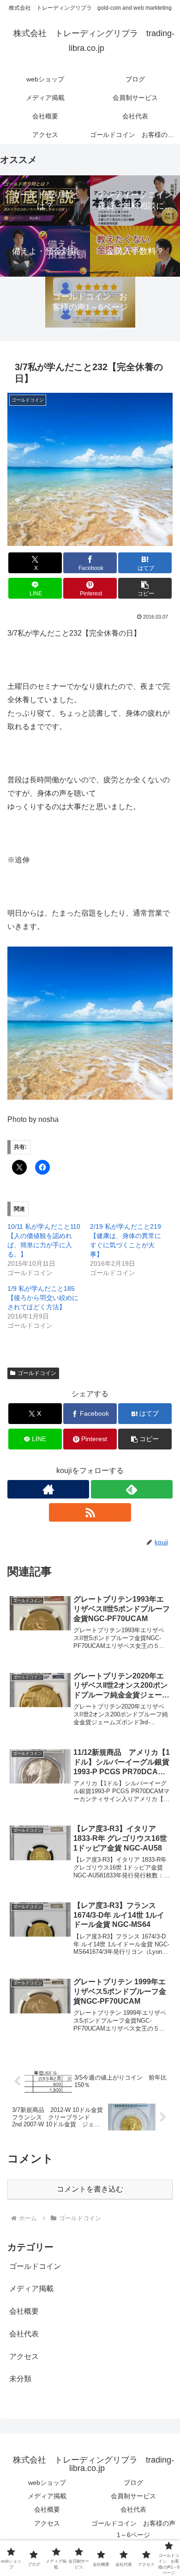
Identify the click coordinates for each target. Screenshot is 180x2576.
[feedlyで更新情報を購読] (132, 1489)
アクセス (47, 2523)
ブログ (133, 2483)
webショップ (47, 2483)
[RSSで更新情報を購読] (90, 1512)
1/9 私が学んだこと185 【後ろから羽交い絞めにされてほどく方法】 (43, 1298)
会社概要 (47, 2509)
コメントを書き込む (90, 2189)
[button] (145, 588)
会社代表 (133, 2509)
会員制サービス (133, 2496)
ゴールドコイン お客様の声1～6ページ (133, 2529)
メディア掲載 (47, 2496)
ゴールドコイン (37, 1373)
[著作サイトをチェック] (48, 1489)
